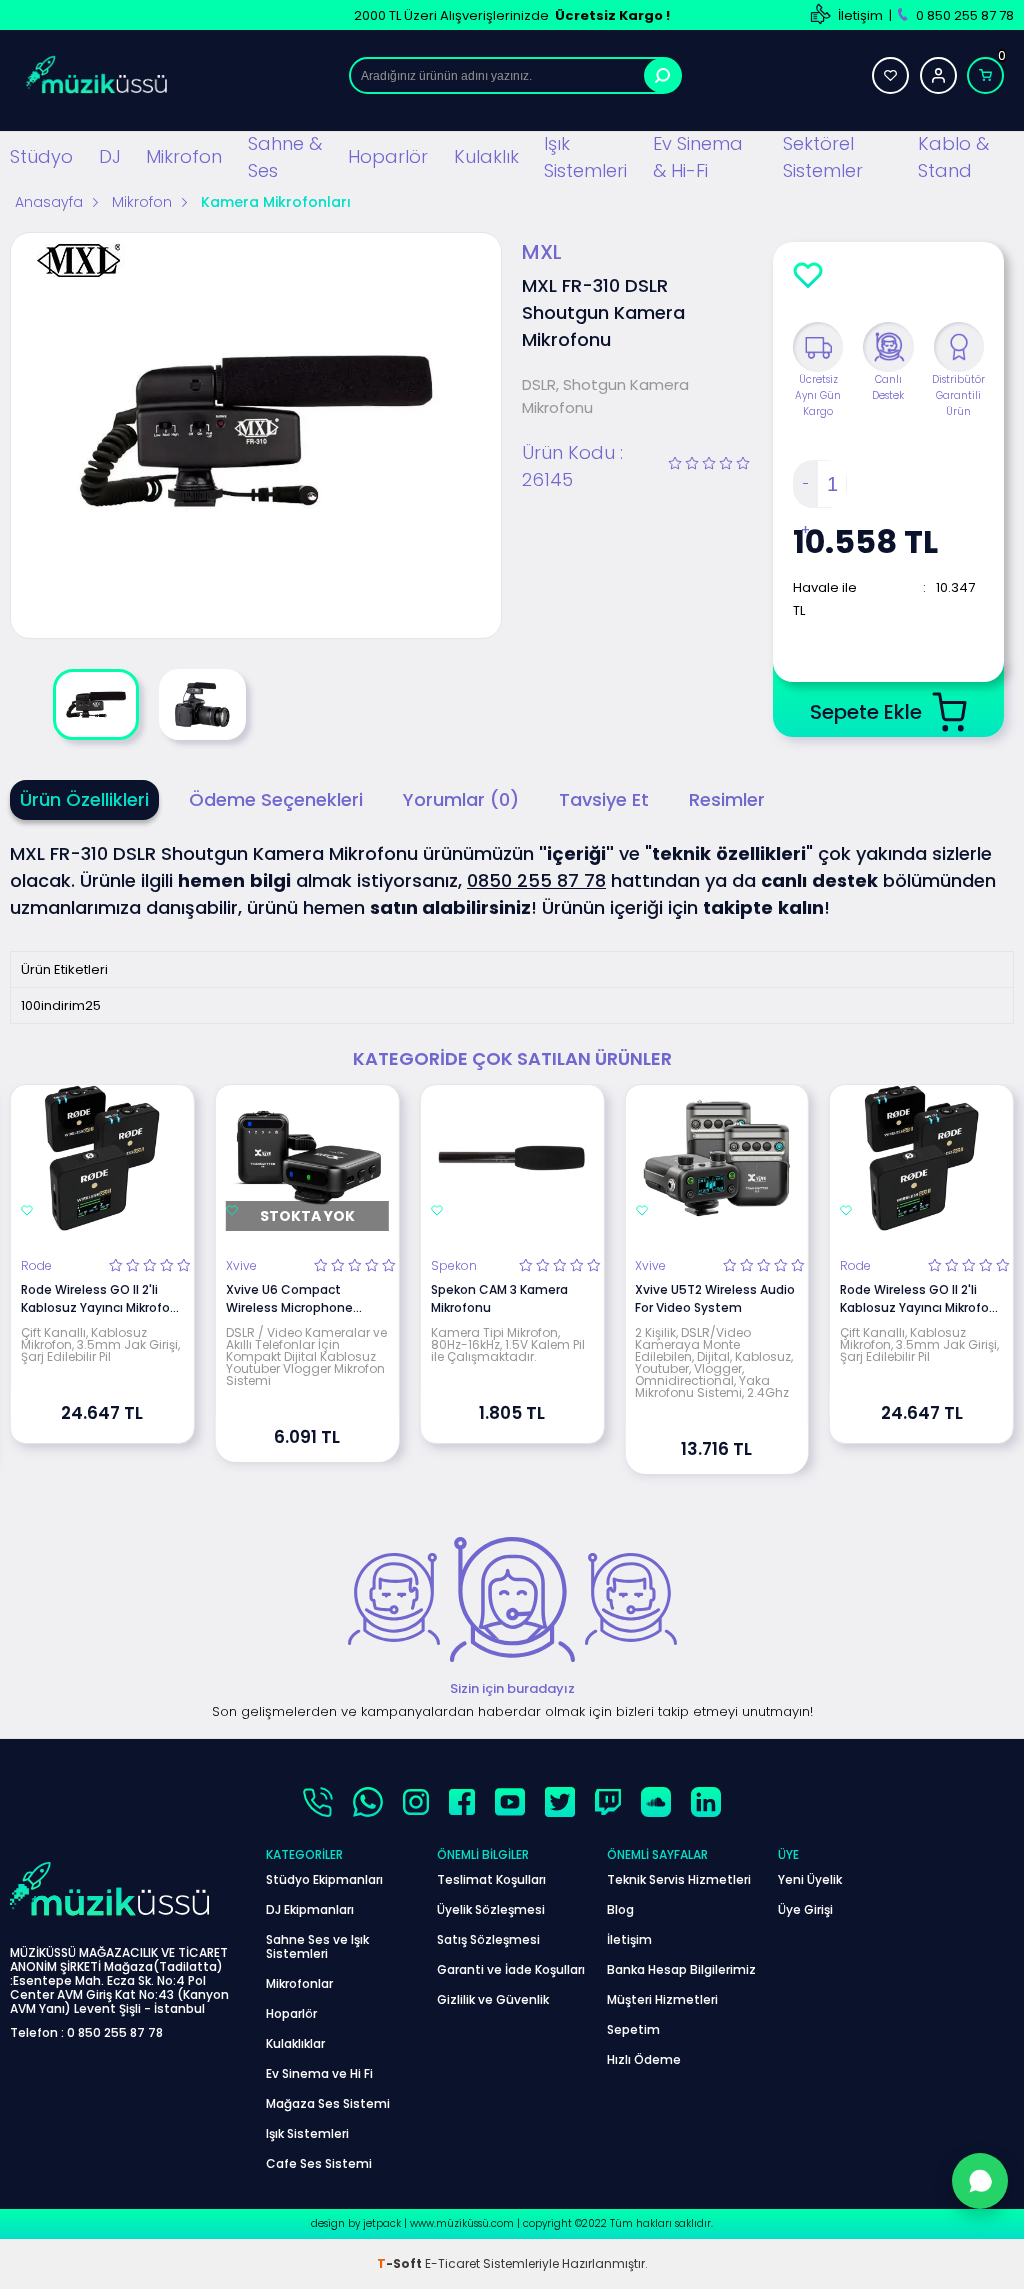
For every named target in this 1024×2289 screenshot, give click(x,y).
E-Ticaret (452, 2263)
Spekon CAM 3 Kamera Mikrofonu (499, 1298)
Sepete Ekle (866, 712)
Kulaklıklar (295, 2043)
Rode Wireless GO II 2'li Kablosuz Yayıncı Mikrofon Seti (99, 1299)
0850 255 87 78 (536, 880)
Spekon (454, 1266)
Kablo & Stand (953, 157)
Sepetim (633, 2029)
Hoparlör (388, 156)
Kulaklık (486, 156)
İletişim (860, 15)
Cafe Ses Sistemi (319, 2163)
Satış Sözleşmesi (488, 1939)
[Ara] (662, 75)
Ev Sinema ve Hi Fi (319, 2073)
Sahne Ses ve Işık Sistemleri (317, 1946)
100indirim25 (61, 1005)
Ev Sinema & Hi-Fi (698, 157)
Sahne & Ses (285, 157)
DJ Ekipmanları (310, 1909)
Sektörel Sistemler (823, 157)
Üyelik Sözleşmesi (491, 1909)
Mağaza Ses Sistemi (328, 2103)
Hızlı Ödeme (644, 2059)
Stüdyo (41, 156)
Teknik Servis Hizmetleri (679, 1879)
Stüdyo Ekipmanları (324, 1879)
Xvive (241, 1266)
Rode (36, 1266)
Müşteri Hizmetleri (662, 1999)
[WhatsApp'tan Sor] (980, 2181)
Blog (620, 1909)
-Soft (401, 2263)
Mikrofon (184, 156)
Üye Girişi (805, 1909)
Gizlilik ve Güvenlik (493, 1999)
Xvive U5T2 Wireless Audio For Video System (715, 1298)
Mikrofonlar (299, 1983)
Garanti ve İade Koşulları (511, 1969)
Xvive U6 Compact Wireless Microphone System (289, 1299)
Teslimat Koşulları (491, 1879)
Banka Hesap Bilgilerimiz (681, 1969)
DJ (110, 156)
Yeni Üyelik (810, 1879)
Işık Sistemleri (585, 157)
